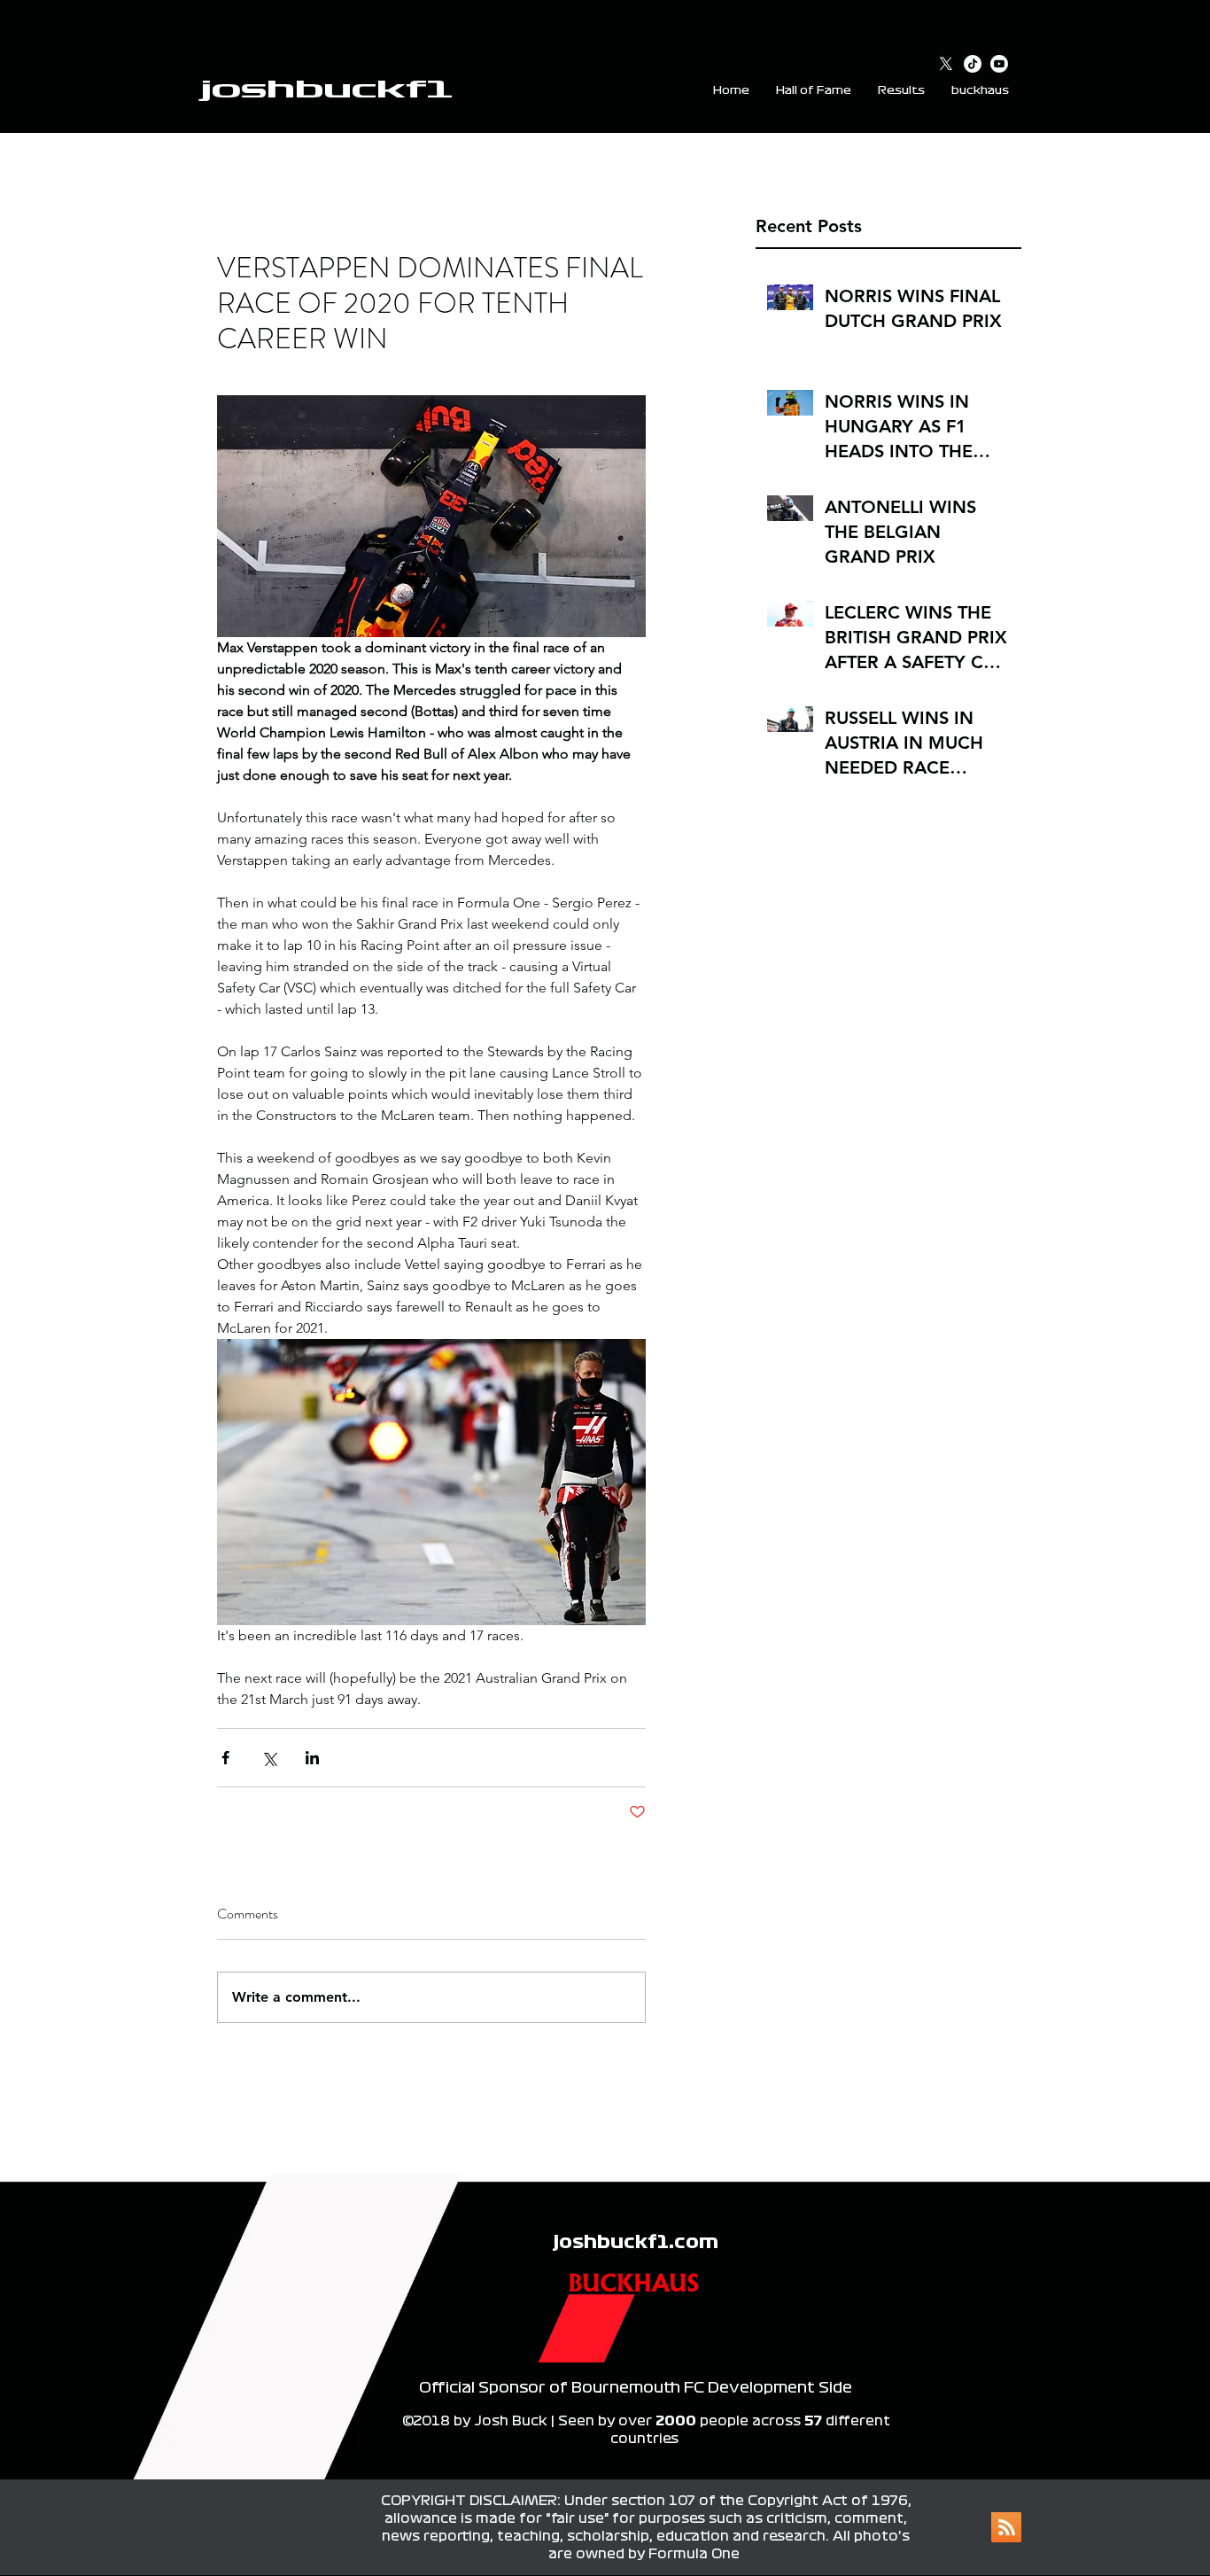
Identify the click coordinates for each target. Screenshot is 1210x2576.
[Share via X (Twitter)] (269, 1758)
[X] (946, 64)
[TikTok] (973, 64)
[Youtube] (999, 64)
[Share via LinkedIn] (312, 1758)
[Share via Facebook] (225, 1758)
